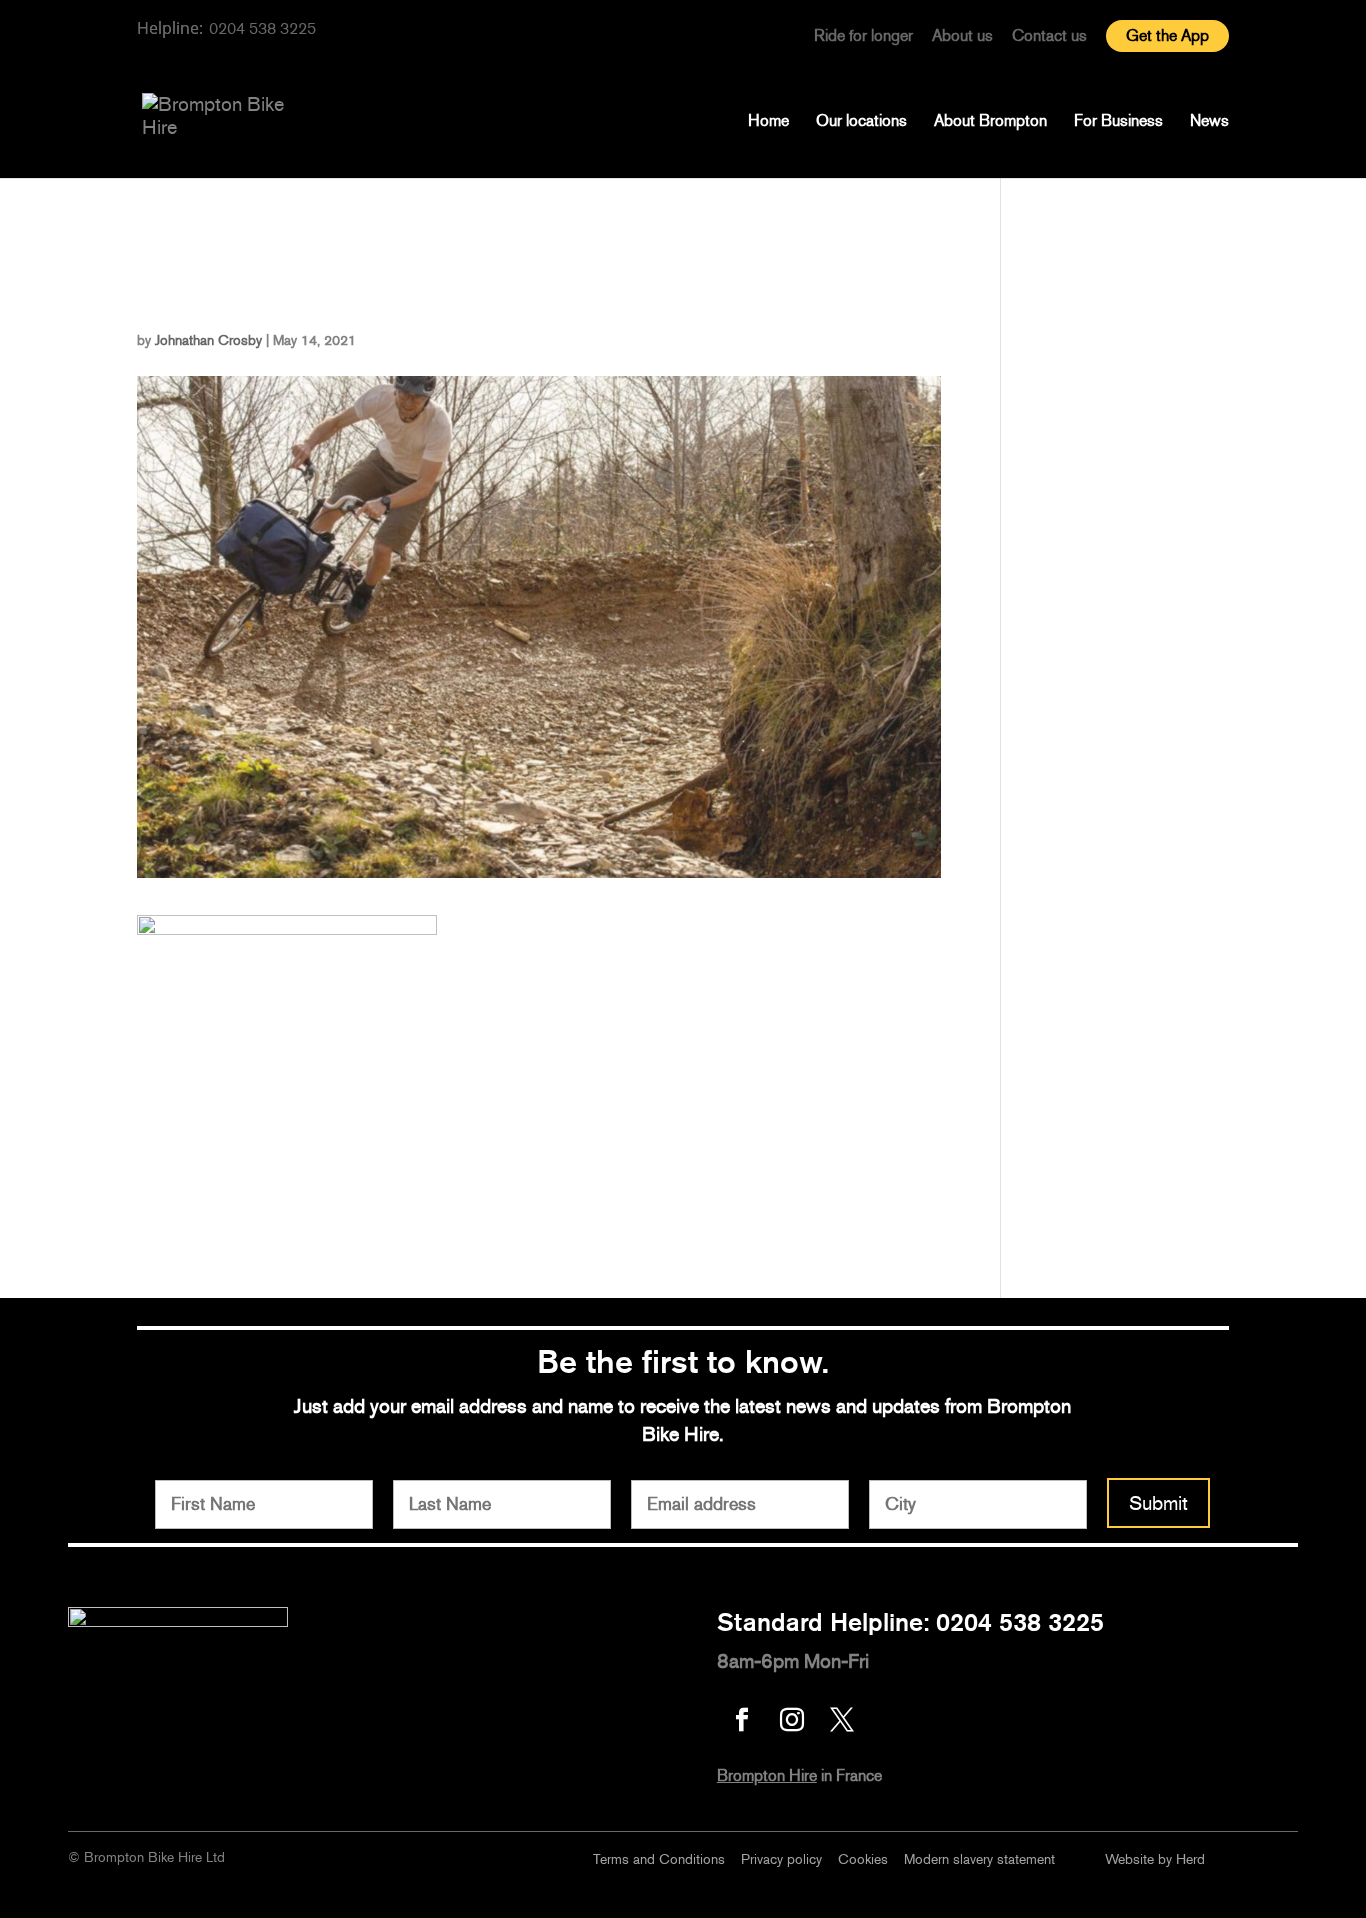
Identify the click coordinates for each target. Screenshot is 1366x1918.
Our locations (861, 122)
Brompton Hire (767, 1775)
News (1209, 122)
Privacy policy (781, 1859)
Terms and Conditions (659, 1859)
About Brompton (990, 122)
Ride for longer (863, 36)
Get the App (1167, 35)
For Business (1118, 122)
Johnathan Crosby (208, 340)
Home (768, 122)
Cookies (863, 1859)
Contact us (1049, 36)
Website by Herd (1155, 1859)
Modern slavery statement (979, 1859)
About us (962, 36)
